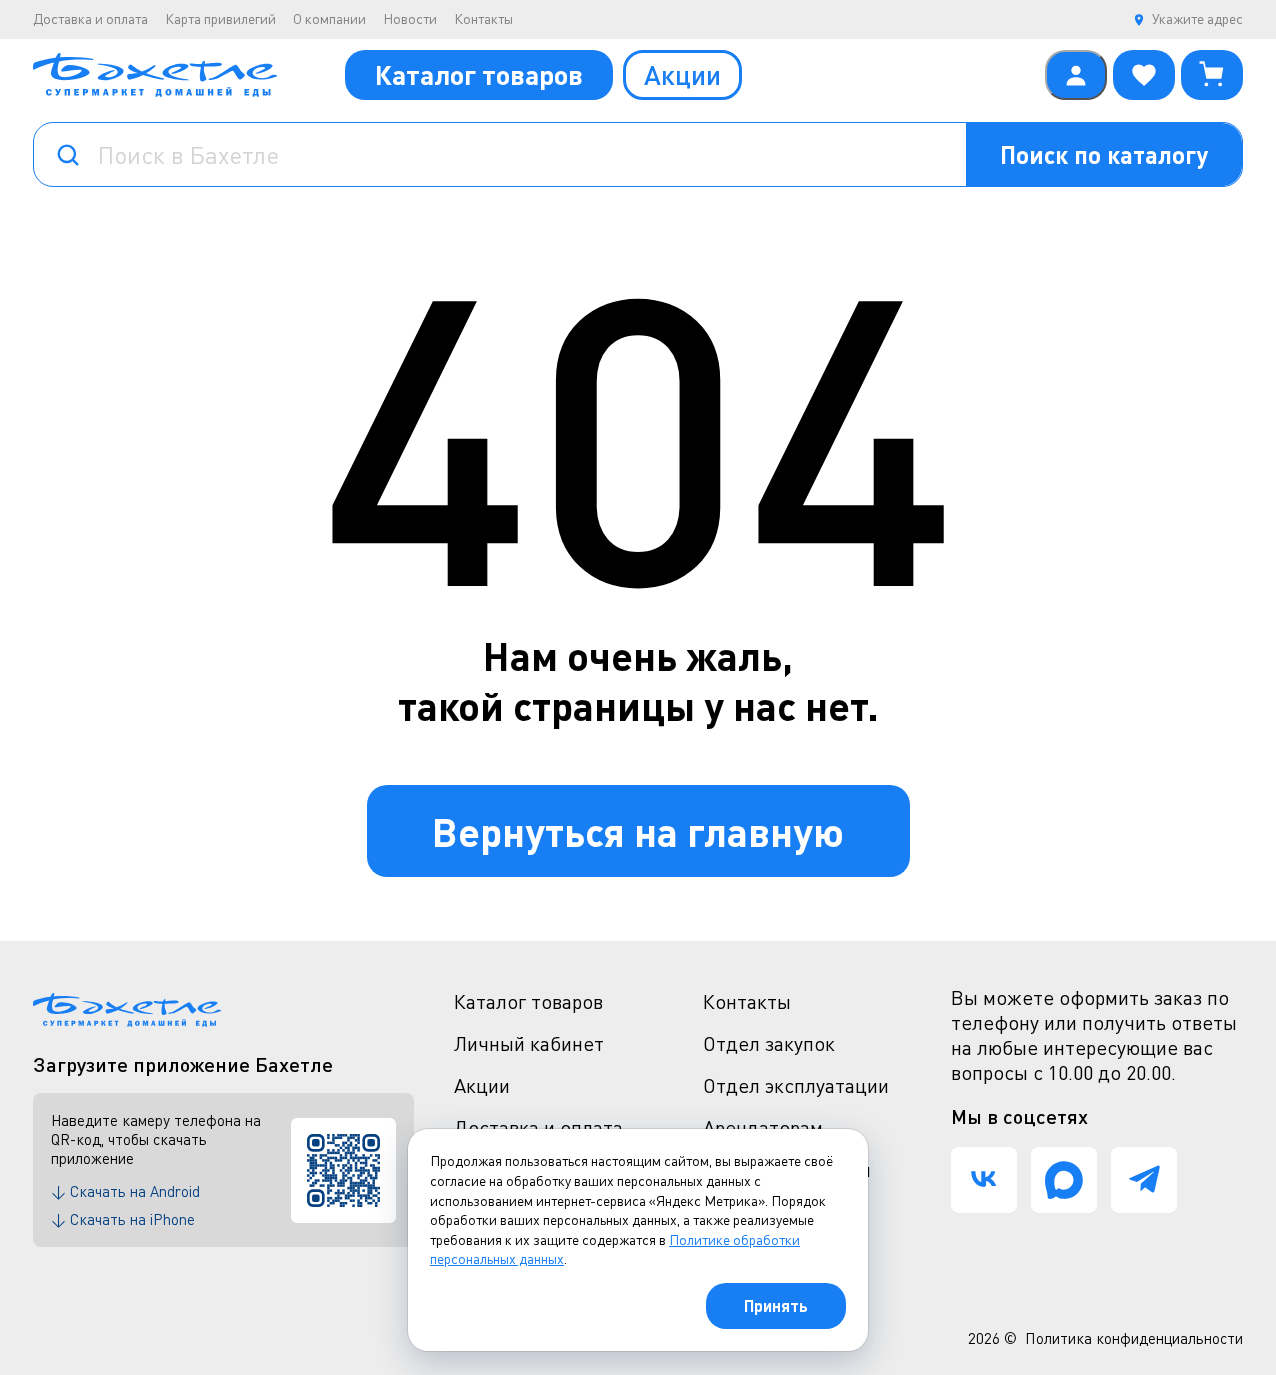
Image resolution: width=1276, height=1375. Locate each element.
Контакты (483, 18)
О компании (329, 18)
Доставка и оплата (90, 18)
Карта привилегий (220, 18)
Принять (776, 1305)
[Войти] (1076, 75)
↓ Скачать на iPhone (123, 1219)
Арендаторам (763, 1127)
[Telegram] (1144, 1180)
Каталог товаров (479, 74)
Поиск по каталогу (1104, 154)
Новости (410, 18)
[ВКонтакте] (984, 1180)
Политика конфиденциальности (1134, 1338)
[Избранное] (1144, 75)
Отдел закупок (769, 1043)
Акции (682, 74)
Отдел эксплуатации (796, 1085)
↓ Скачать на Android (125, 1191)
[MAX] (1064, 1180)
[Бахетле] (155, 75)
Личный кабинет (529, 1043)
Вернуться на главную (638, 830)
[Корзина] (1212, 75)
